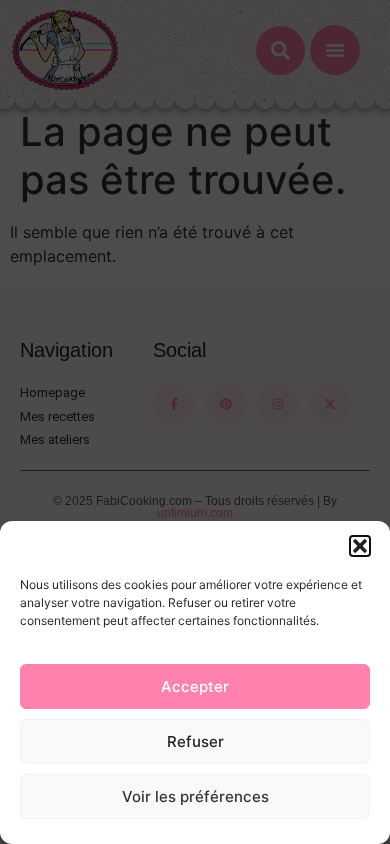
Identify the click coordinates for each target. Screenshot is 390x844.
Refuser (195, 741)
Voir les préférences (195, 796)
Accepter (195, 686)
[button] (360, 546)
